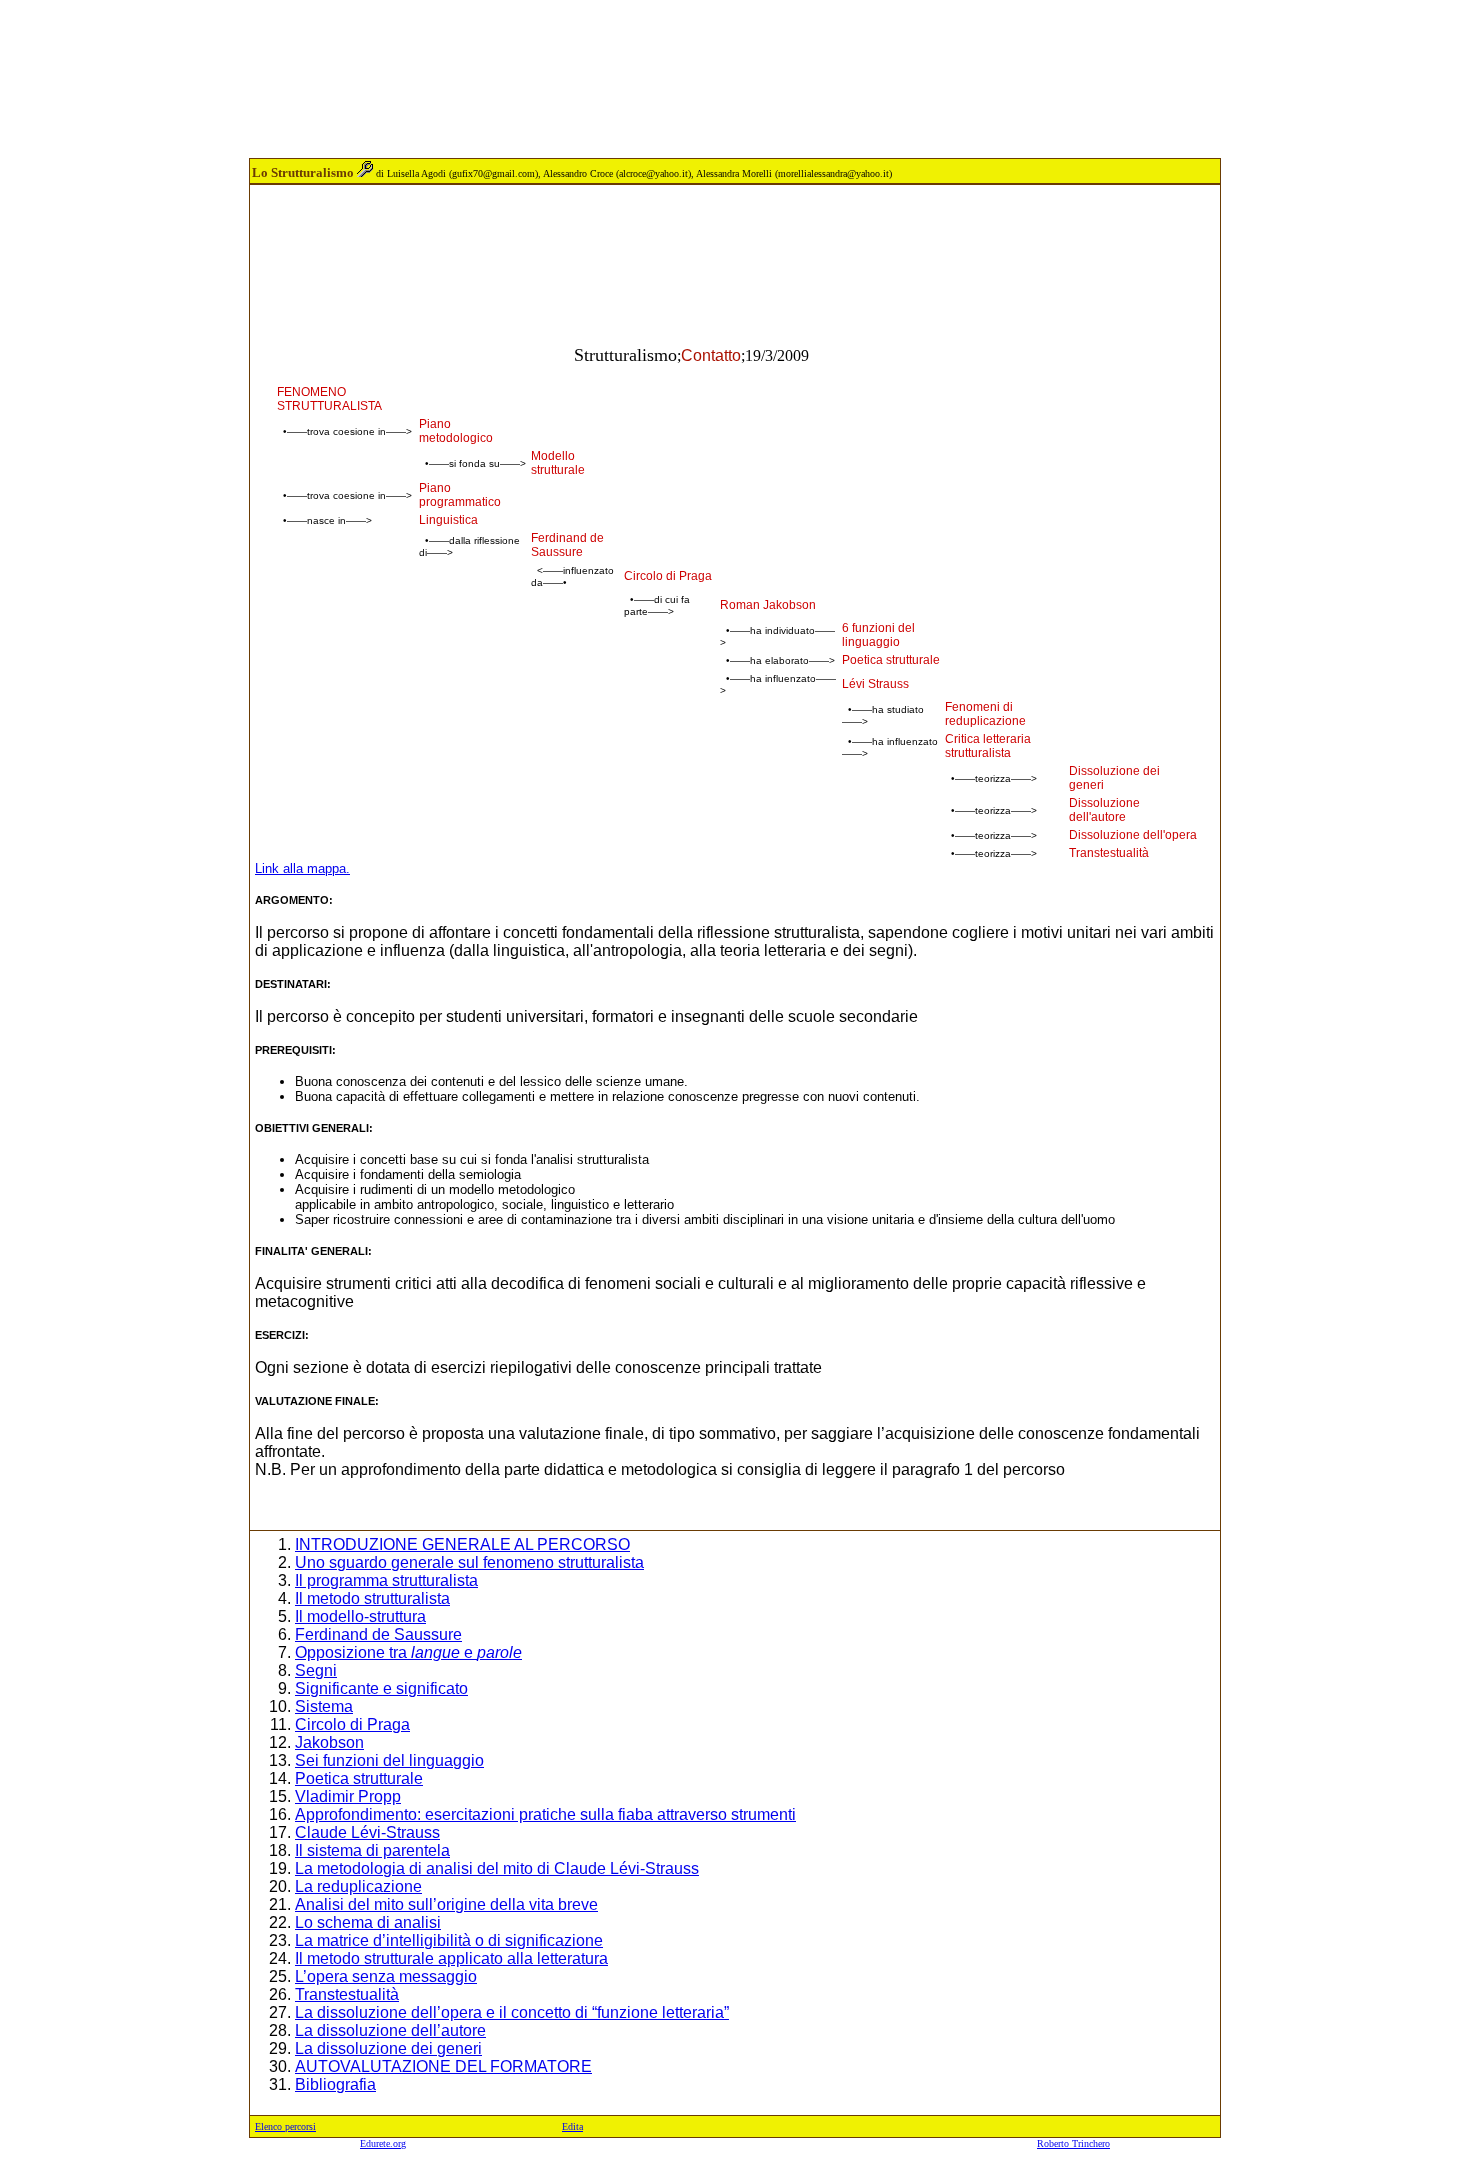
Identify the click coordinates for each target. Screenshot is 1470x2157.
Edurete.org (383, 2143)
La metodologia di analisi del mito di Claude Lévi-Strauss (497, 1868)
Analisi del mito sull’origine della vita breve (446, 1904)
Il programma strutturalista (386, 1580)
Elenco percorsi (285, 2126)
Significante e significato (381, 1688)
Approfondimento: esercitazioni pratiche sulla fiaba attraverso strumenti (545, 1814)
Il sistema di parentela (372, 1850)
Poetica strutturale (359, 1778)
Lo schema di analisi (368, 1922)
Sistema (324, 1706)
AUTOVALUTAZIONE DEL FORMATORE (443, 2066)
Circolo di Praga (352, 1724)
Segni (316, 1670)
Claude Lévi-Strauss (367, 1832)
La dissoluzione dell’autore (390, 2030)
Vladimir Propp (348, 1796)
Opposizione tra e (408, 1652)
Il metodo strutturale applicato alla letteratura (451, 1958)
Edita (572, 2126)
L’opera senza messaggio (386, 1976)
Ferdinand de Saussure (378, 1634)
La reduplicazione (358, 1886)
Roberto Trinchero (1073, 2143)
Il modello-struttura (360, 1616)
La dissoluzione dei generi (388, 2048)
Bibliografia (335, 2084)
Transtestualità (347, 1994)
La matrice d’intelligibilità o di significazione (449, 1940)
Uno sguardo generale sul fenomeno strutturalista (469, 1562)
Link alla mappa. (302, 868)
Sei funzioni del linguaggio (389, 1760)
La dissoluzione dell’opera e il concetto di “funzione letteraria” (512, 2012)
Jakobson (329, 1742)
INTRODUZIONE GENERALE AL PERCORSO (462, 1544)
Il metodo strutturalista (372, 1598)
